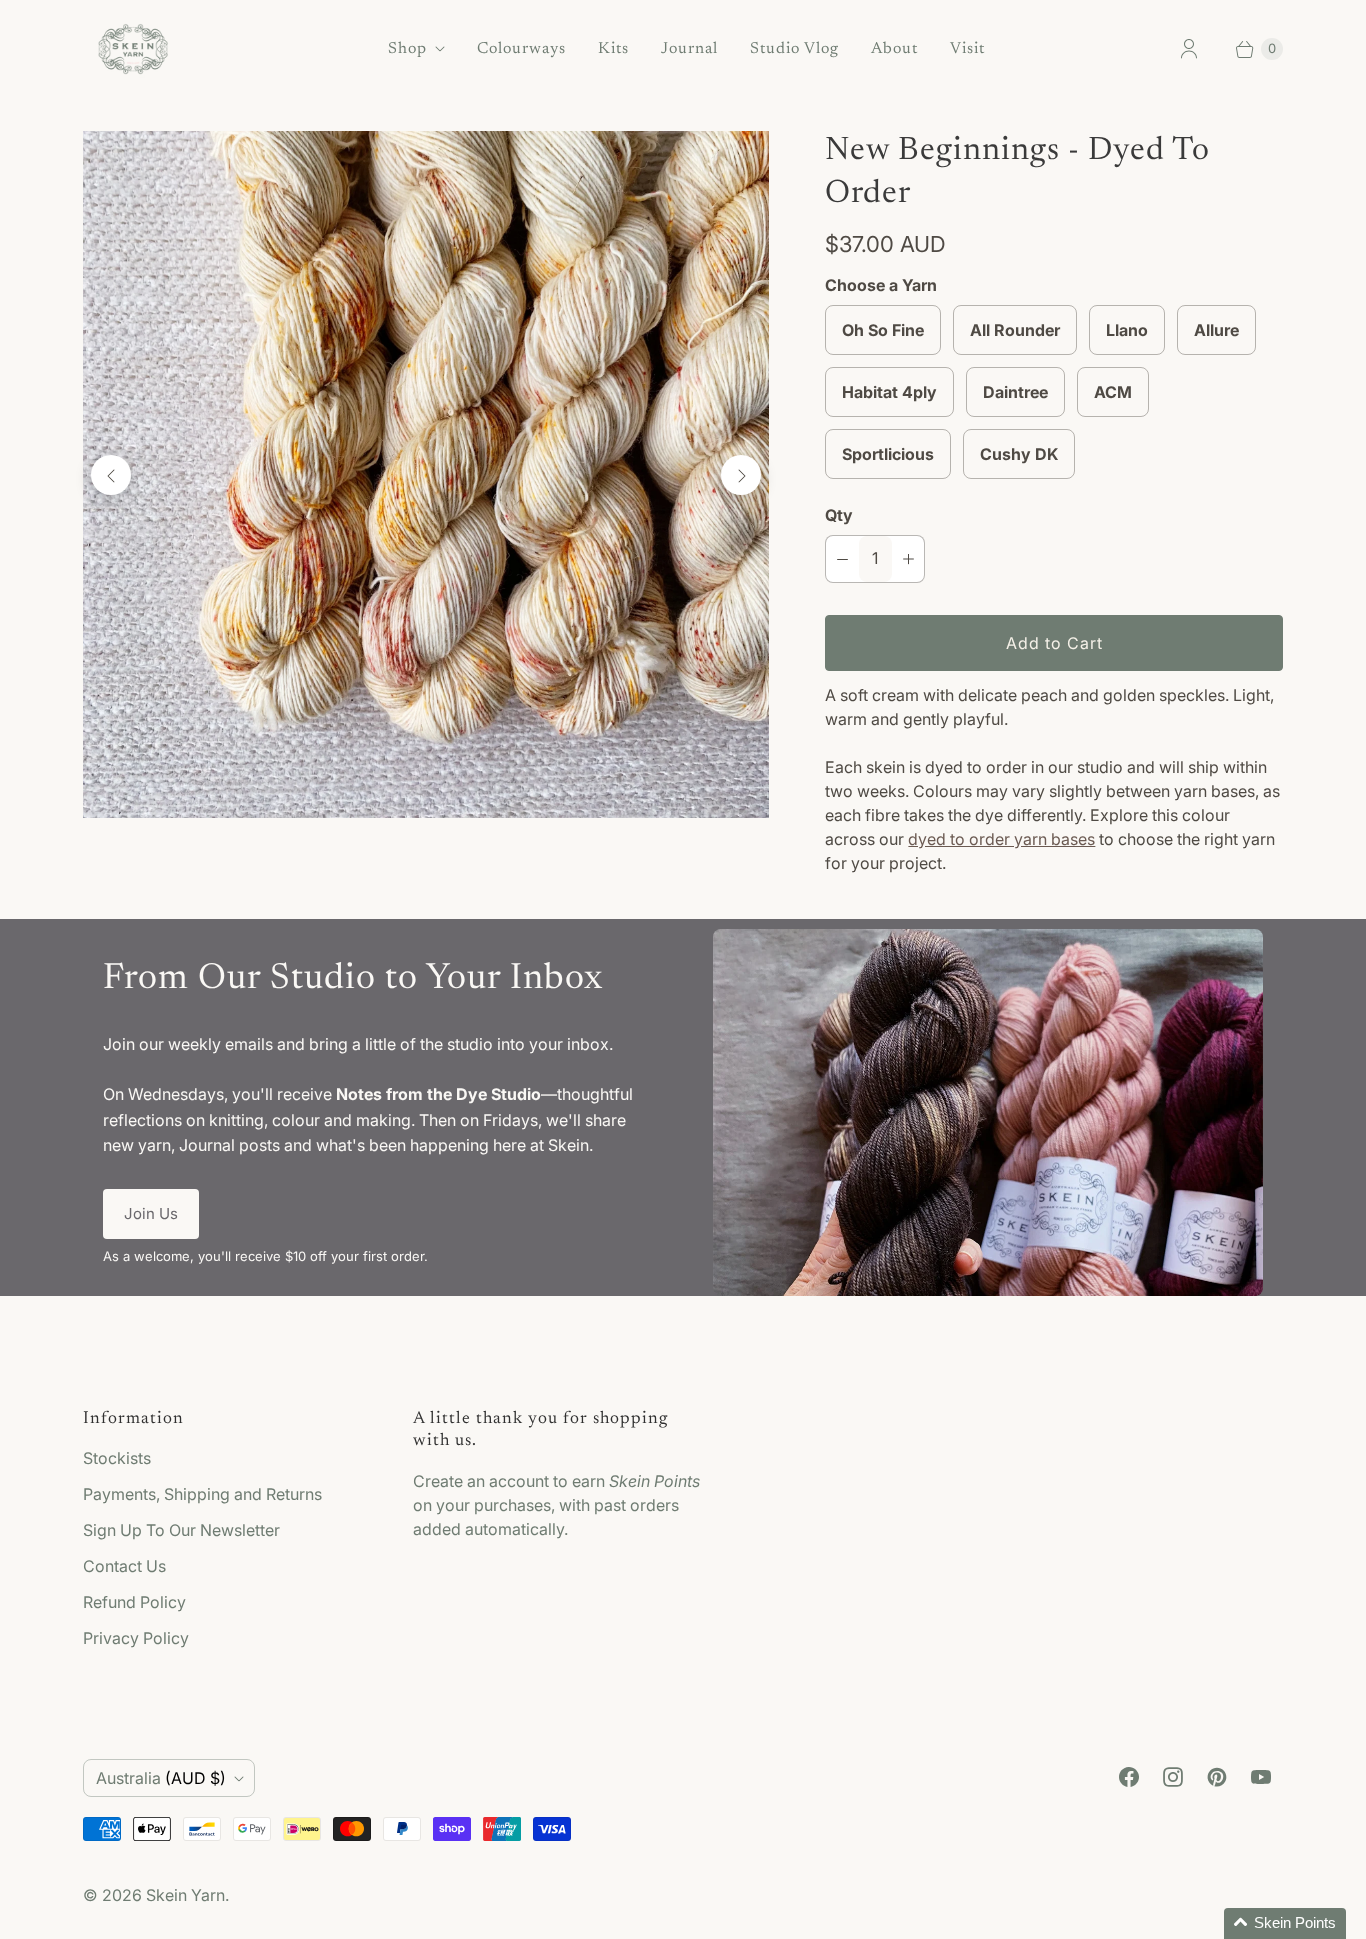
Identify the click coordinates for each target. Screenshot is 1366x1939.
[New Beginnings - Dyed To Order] (426, 474)
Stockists (117, 1458)
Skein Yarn (185, 1895)
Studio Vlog (794, 49)
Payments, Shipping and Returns (202, 1494)
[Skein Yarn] (133, 49)
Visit (967, 49)
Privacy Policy (136, 1638)
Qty (839, 515)
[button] (1285, 1923)
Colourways (521, 49)
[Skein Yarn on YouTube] (1261, 1777)
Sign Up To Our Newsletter (181, 1530)
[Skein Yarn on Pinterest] (1217, 1777)
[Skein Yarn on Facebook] (1129, 1777)
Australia (161, 1778)
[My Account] (1189, 49)
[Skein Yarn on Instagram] (1173, 1777)
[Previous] (111, 475)
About (894, 49)
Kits (613, 49)
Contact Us (124, 1566)
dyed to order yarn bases (1001, 839)
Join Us (151, 1213)
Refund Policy (134, 1602)
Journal (689, 49)
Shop (407, 49)
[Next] (741, 475)
